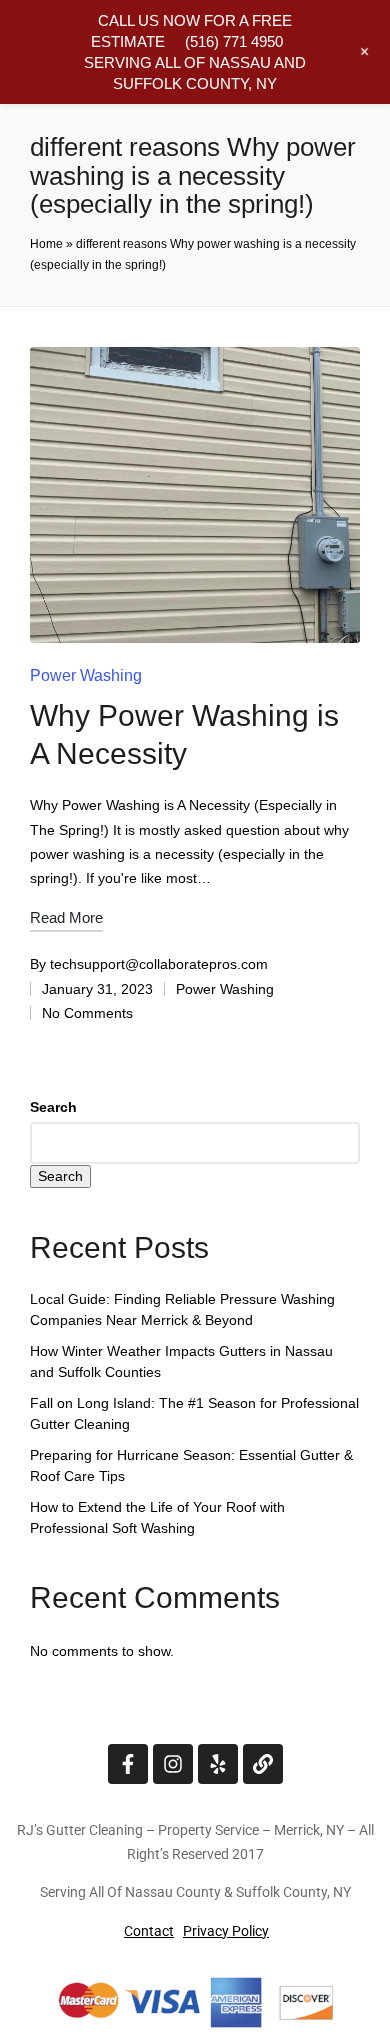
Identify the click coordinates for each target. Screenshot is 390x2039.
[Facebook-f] (128, 1764)
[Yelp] (218, 1764)
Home (46, 244)
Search (53, 1107)
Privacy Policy (226, 1931)
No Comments (87, 1013)
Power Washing (86, 675)
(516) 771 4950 (234, 41)
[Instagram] (173, 1764)
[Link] (263, 1764)
